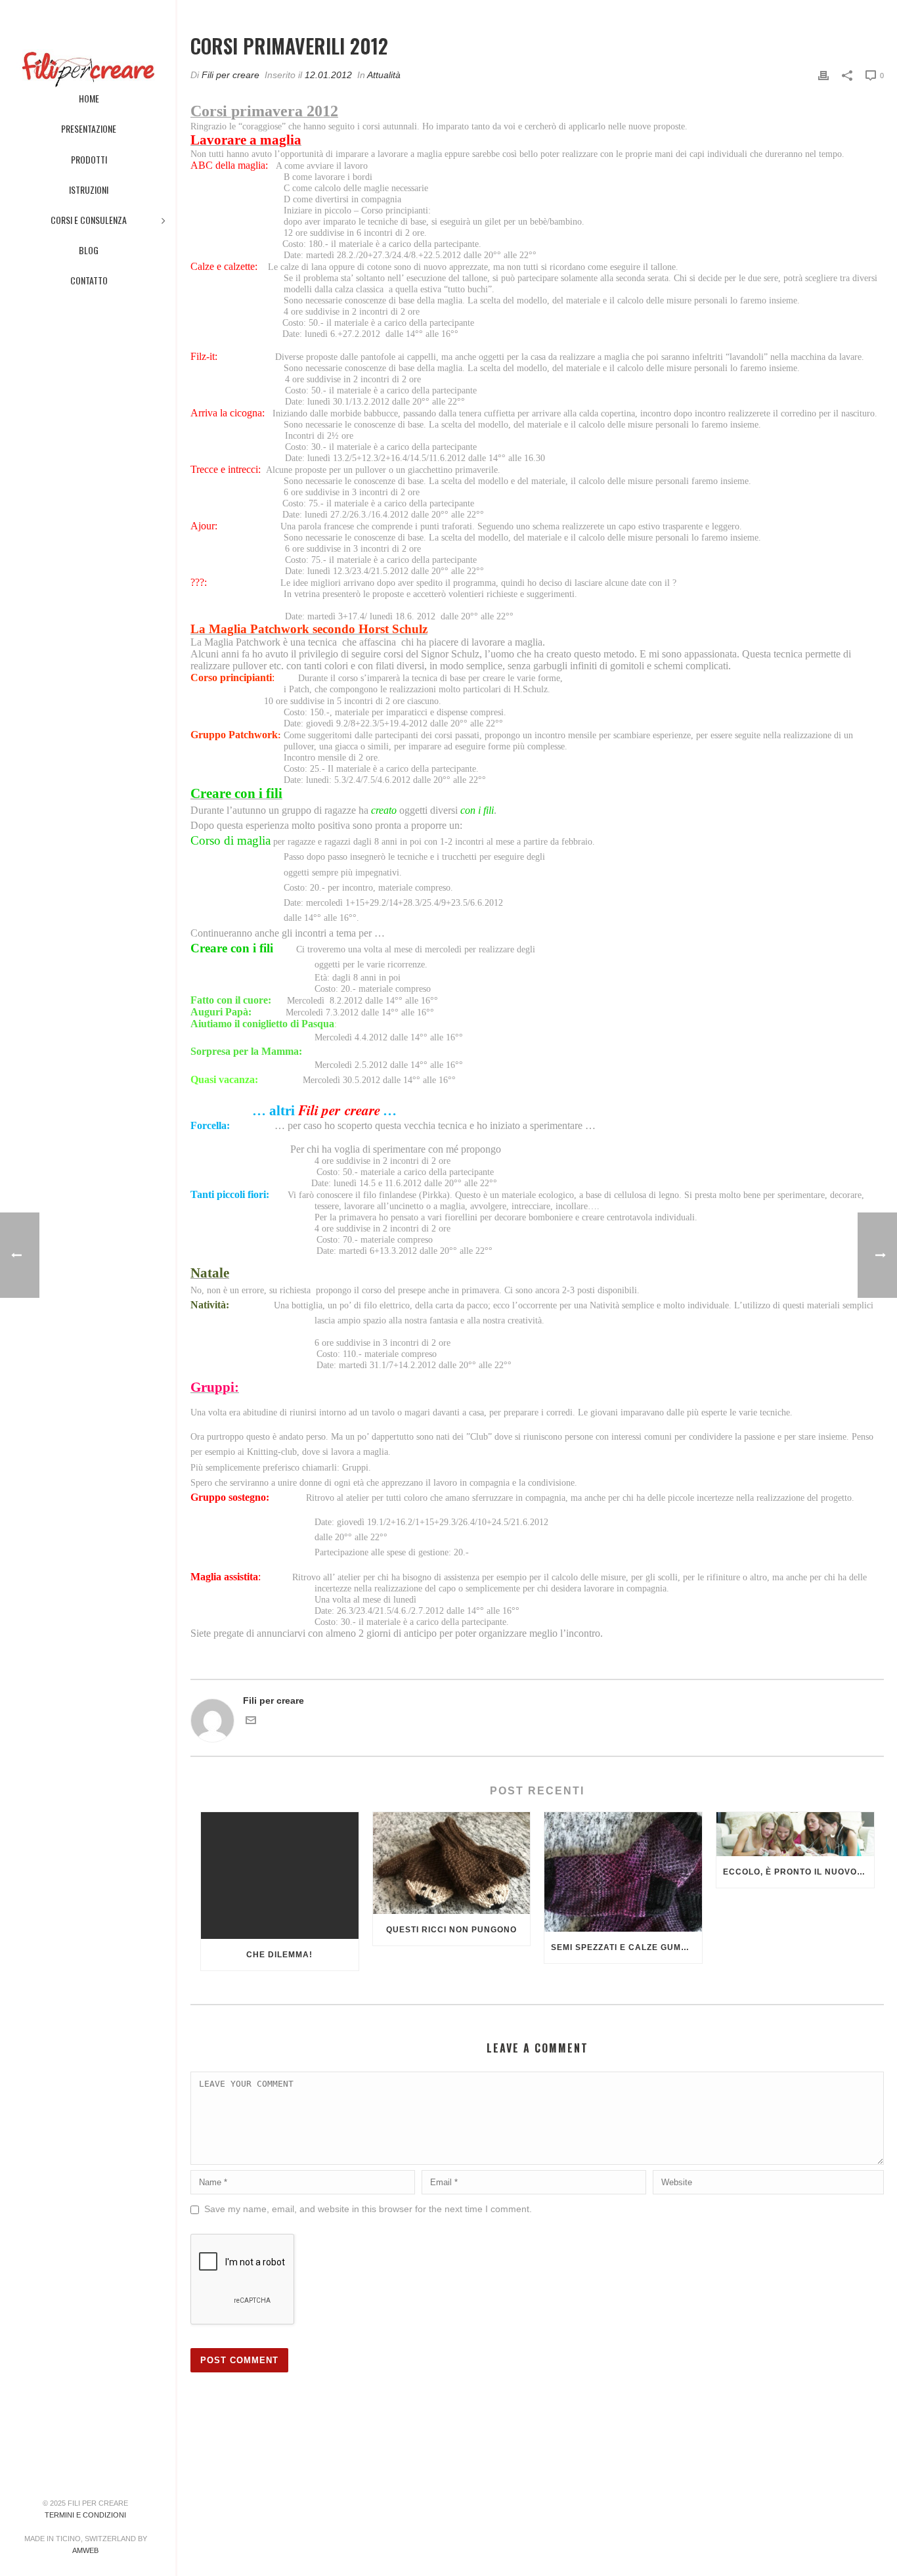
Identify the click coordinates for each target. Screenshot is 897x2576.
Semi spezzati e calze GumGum (626, 1947)
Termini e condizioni (85, 2515)
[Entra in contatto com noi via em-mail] (251, 1722)
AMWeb (85, 2550)
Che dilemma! (279, 1955)
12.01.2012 (328, 75)
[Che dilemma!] (280, 1876)
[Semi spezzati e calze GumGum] (623, 1872)
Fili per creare (230, 75)
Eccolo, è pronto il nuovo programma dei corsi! (799, 1872)
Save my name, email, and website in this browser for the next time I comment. (368, 2209)
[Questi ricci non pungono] (452, 1863)
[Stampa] (823, 75)
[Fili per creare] (88, 39)
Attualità (384, 75)
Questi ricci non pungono (451, 1930)
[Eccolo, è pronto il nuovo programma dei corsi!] (795, 1834)
